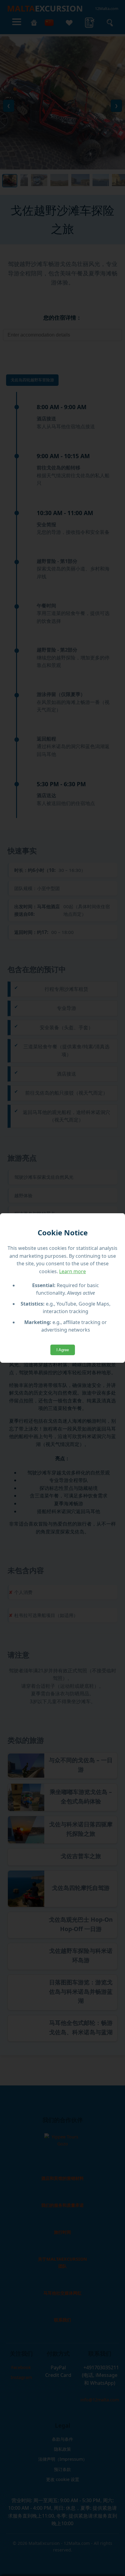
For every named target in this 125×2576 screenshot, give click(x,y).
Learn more (73, 1271)
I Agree (63, 1350)
